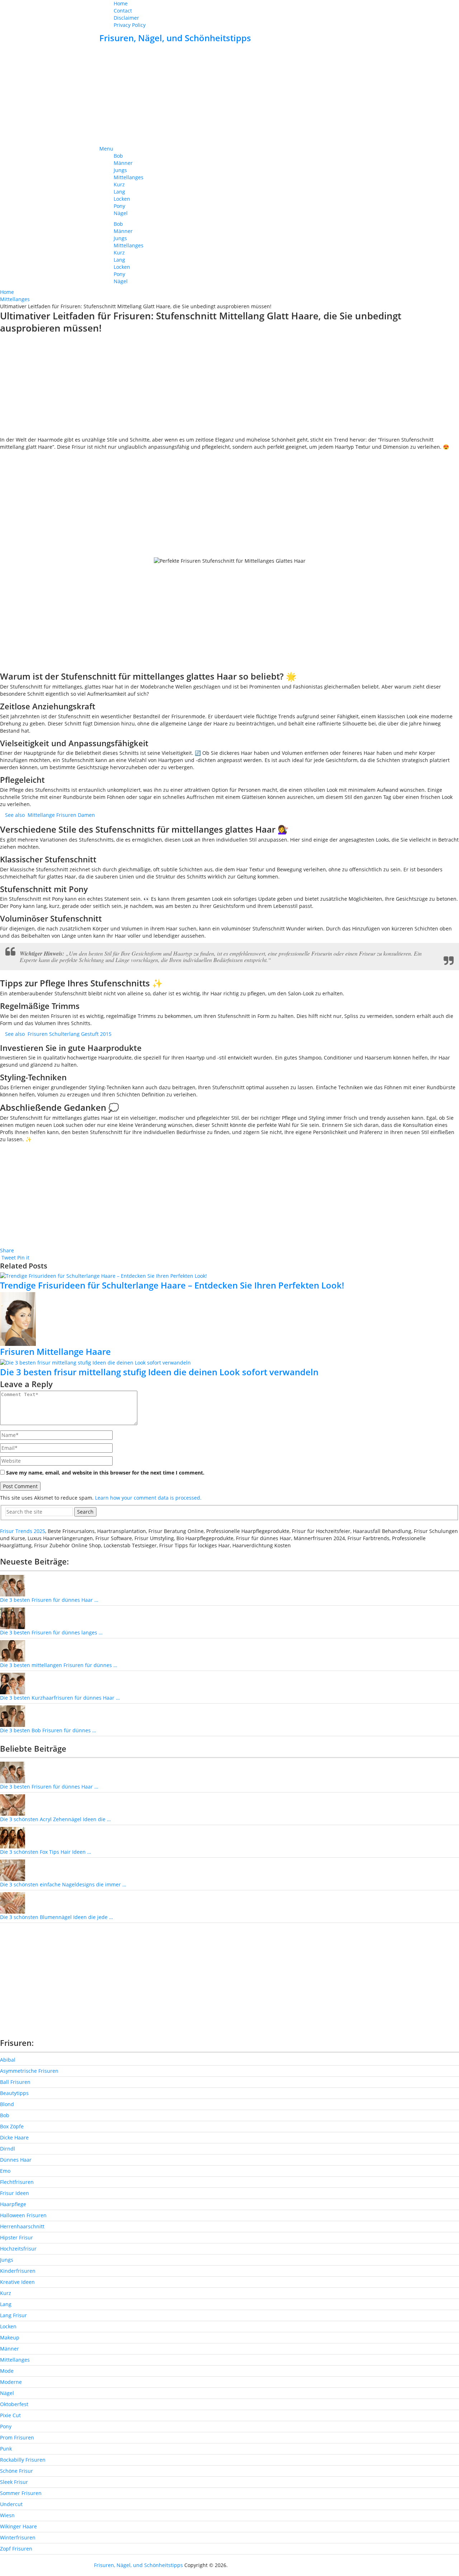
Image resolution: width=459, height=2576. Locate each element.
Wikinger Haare (18, 2526)
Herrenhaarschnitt (22, 2226)
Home (121, 3)
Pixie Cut (10, 2415)
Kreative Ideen (17, 2282)
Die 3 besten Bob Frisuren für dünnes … (48, 1730)
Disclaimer (126, 18)
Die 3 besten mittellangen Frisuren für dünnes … (59, 1665)
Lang (119, 192)
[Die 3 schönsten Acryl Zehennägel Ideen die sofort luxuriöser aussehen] (13, 1804)
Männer (123, 163)
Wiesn (7, 2515)
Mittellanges (129, 177)
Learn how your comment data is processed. (148, 1498)
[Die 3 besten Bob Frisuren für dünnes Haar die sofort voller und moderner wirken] (13, 1716)
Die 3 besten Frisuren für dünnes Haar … (49, 1600)
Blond (7, 2104)
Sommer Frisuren (21, 2493)
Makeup (10, 2337)
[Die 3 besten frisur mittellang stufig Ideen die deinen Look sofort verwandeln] (229, 1363)
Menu (106, 149)
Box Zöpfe (12, 2126)
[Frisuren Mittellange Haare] (229, 1319)
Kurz (119, 184)
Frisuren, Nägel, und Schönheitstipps (175, 38)
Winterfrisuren (18, 2537)
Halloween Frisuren (23, 2215)
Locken (122, 199)
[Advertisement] (229, 95)
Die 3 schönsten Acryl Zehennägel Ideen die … (55, 1819)
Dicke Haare (14, 2137)
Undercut (11, 2504)
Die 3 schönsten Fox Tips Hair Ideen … (46, 1852)
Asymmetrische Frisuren (29, 2071)
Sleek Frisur (14, 2482)
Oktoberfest (14, 2404)
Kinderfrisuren (18, 2271)
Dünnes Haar (16, 2160)
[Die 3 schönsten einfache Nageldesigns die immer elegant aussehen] (13, 1870)
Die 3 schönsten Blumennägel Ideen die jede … (56, 1917)
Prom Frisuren (17, 2437)
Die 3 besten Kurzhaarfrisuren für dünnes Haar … (60, 1698)
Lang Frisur (13, 2315)
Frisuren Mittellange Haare (55, 1351)
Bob (118, 156)
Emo (5, 2171)
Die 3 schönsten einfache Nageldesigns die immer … (63, 1884)
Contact (123, 11)
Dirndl (8, 2149)
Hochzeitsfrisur (18, 2249)
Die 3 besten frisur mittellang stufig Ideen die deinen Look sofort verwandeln (159, 1372)
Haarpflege (13, 2204)
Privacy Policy (130, 25)
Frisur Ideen (15, 2193)
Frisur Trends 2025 (23, 1531)
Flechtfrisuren (17, 2182)
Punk (6, 2449)
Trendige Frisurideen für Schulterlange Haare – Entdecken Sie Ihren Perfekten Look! (172, 1285)
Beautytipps (14, 2093)
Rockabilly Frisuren (23, 2460)
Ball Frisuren (15, 2082)
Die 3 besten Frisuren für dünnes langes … (51, 1632)
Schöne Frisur (16, 2471)
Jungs (120, 170)
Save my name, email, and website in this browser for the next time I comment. (105, 1473)
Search (85, 1512)
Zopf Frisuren (16, 2549)
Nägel (121, 213)
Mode (7, 2371)
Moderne (11, 2382)
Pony (119, 206)
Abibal (8, 2060)
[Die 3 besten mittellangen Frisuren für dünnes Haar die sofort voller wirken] (13, 1650)
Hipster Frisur (16, 2237)
